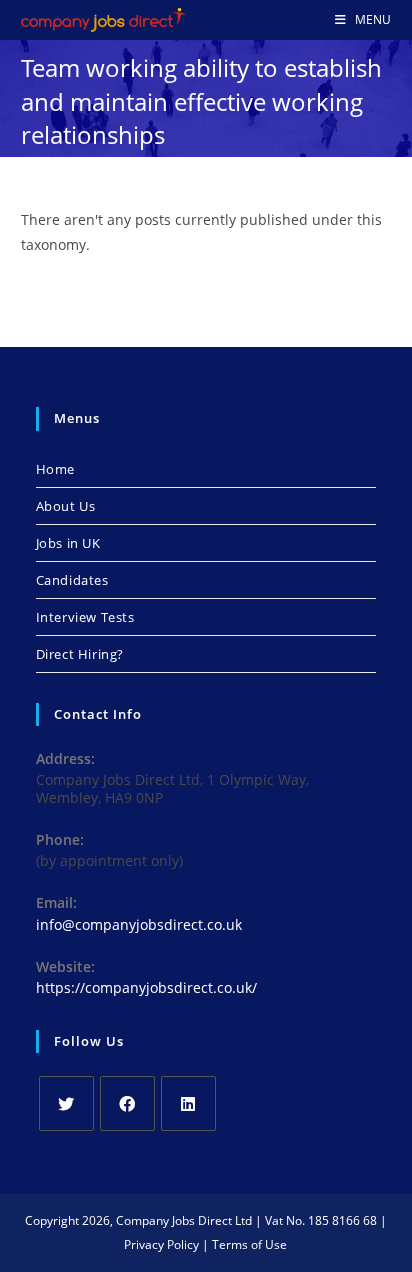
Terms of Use (249, 1244)
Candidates (72, 580)
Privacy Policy (161, 1244)
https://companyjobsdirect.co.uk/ (146, 987)
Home (55, 469)
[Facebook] (127, 1103)
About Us (66, 506)
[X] (66, 1103)
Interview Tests (85, 617)
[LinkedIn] (188, 1103)
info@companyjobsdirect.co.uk (139, 924)
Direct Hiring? (80, 654)
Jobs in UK (68, 543)
